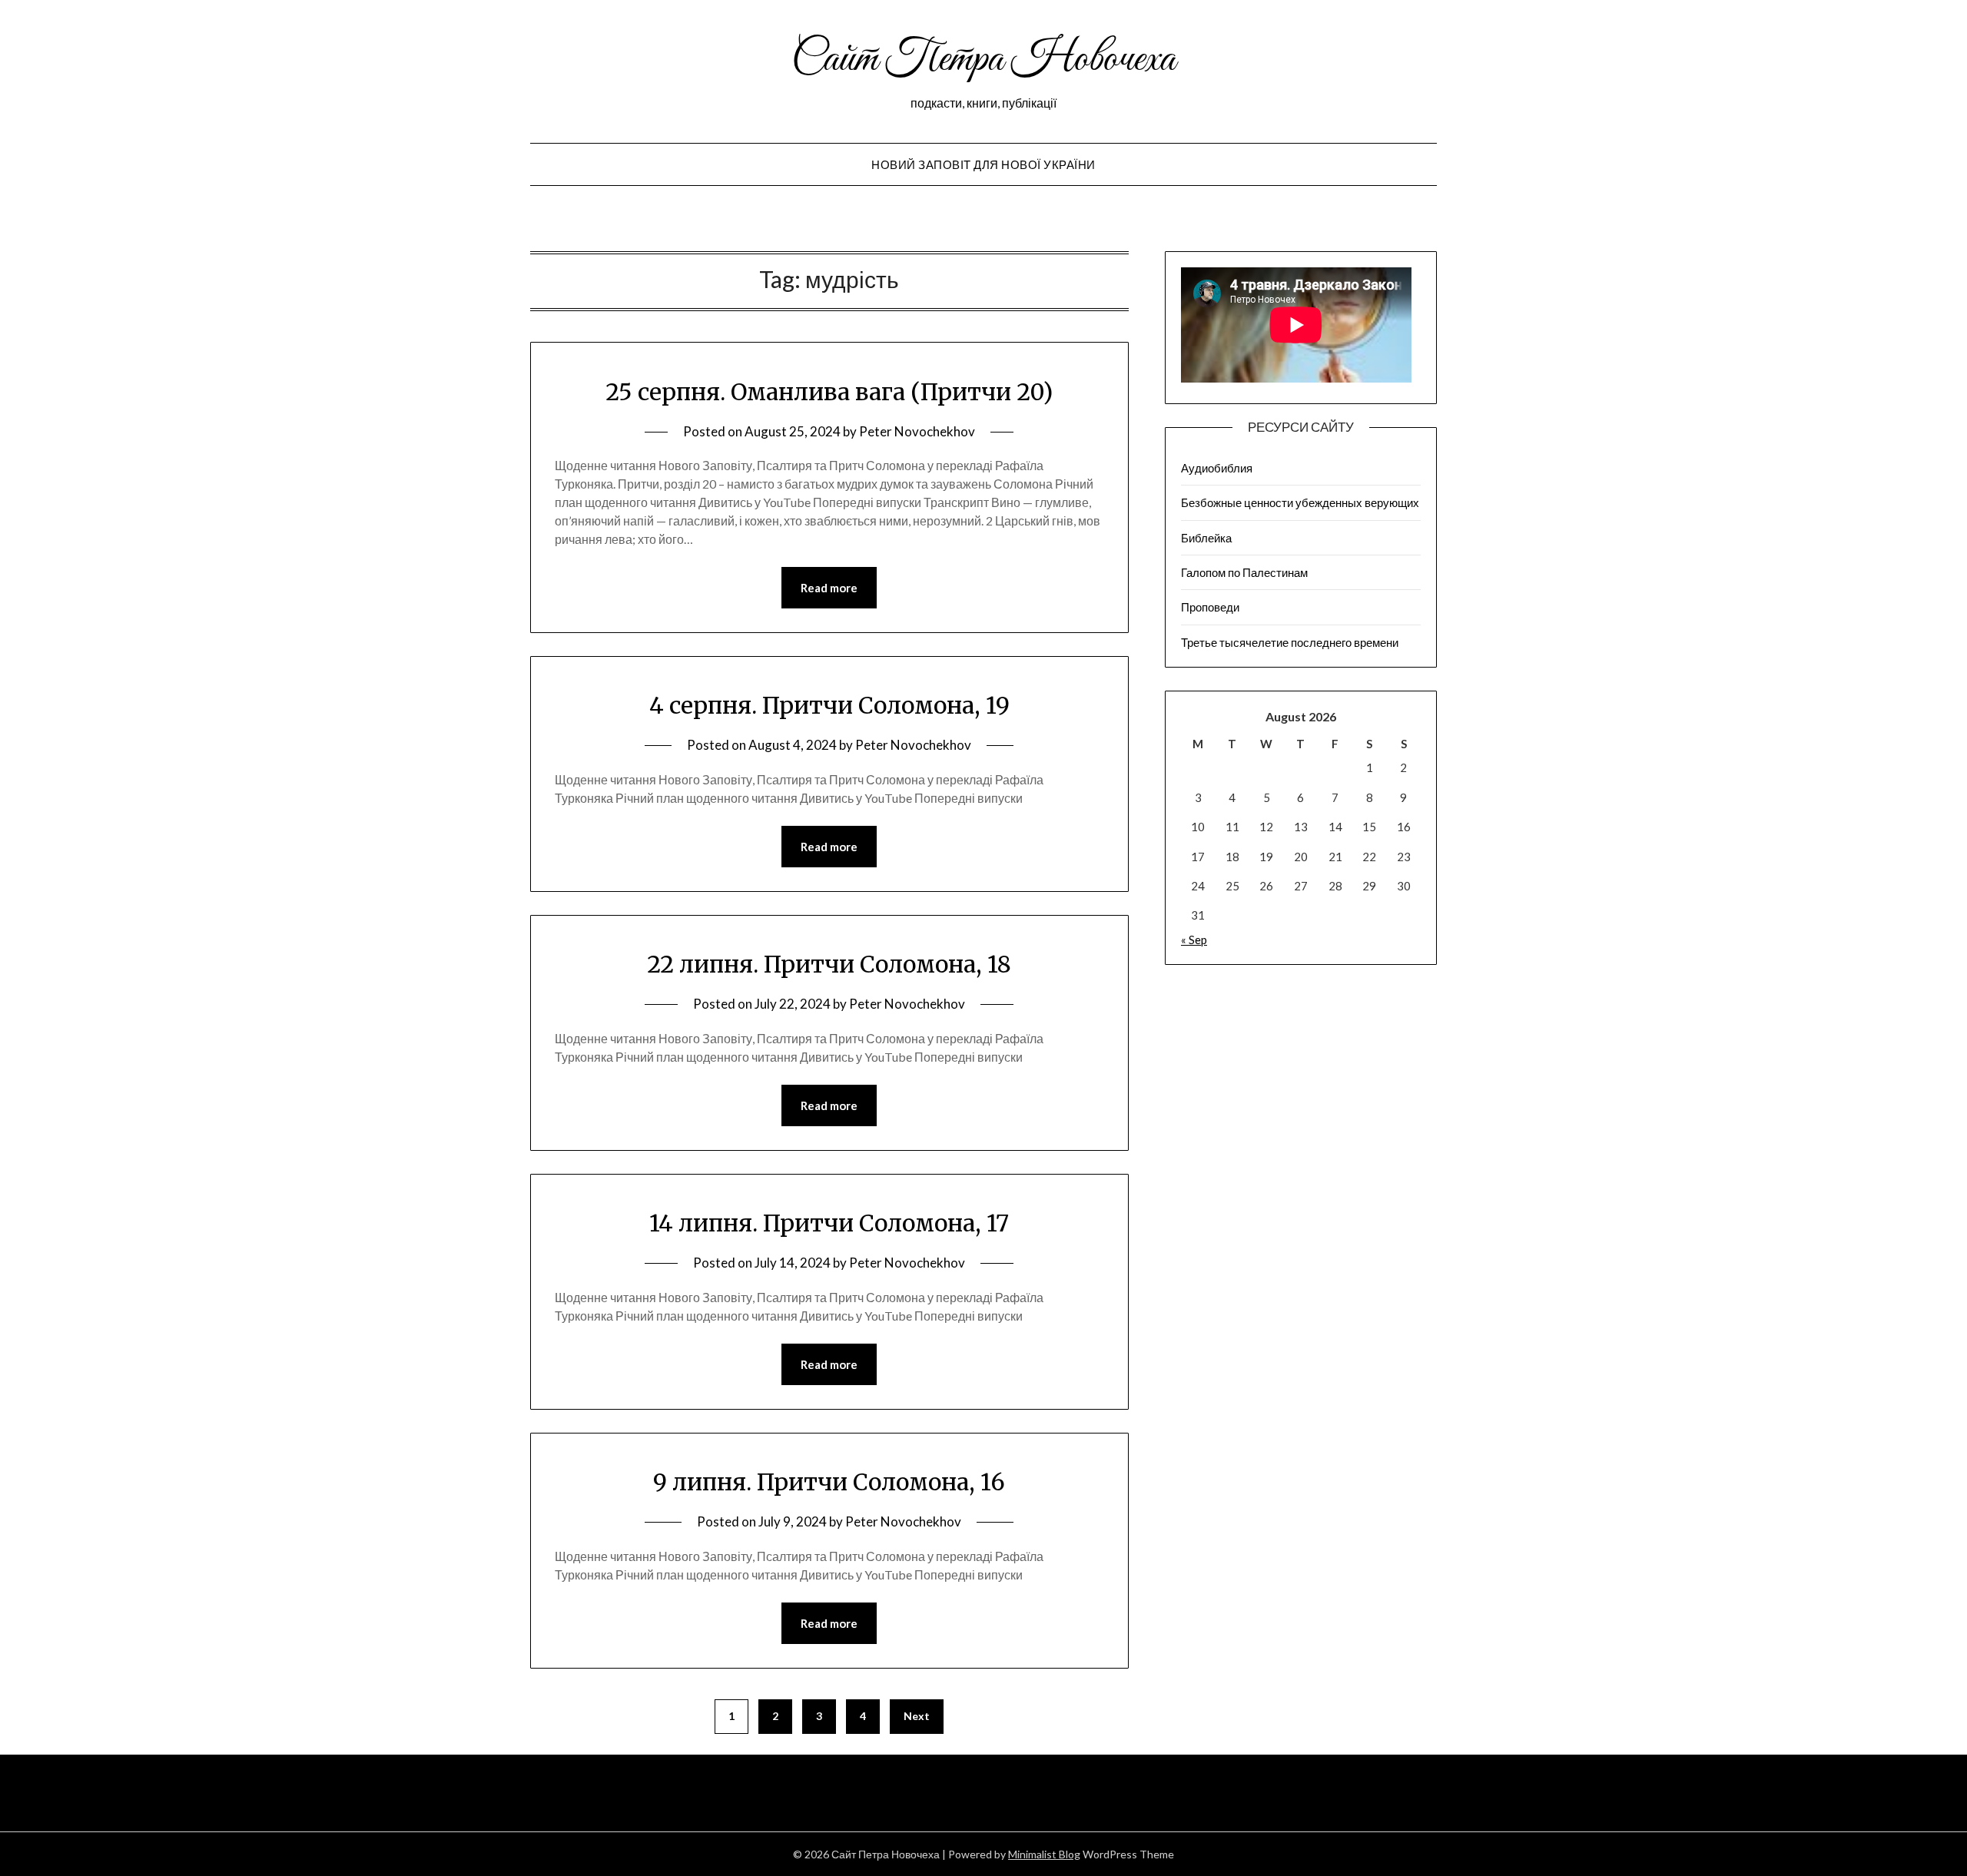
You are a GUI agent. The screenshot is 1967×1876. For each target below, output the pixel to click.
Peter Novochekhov (917, 431)
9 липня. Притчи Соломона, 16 (829, 1482)
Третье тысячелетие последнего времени (1290, 642)
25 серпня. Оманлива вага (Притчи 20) (829, 392)
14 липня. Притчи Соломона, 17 (829, 1223)
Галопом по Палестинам (1244, 572)
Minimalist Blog (1044, 1854)
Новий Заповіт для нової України (983, 164)
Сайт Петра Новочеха (983, 60)
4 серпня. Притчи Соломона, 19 (829, 705)
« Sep (1194, 940)
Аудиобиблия (1217, 468)
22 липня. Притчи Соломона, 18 (829, 964)
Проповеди (1210, 607)
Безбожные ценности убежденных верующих (1300, 502)
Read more (829, 588)
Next (917, 1716)
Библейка (1206, 538)
